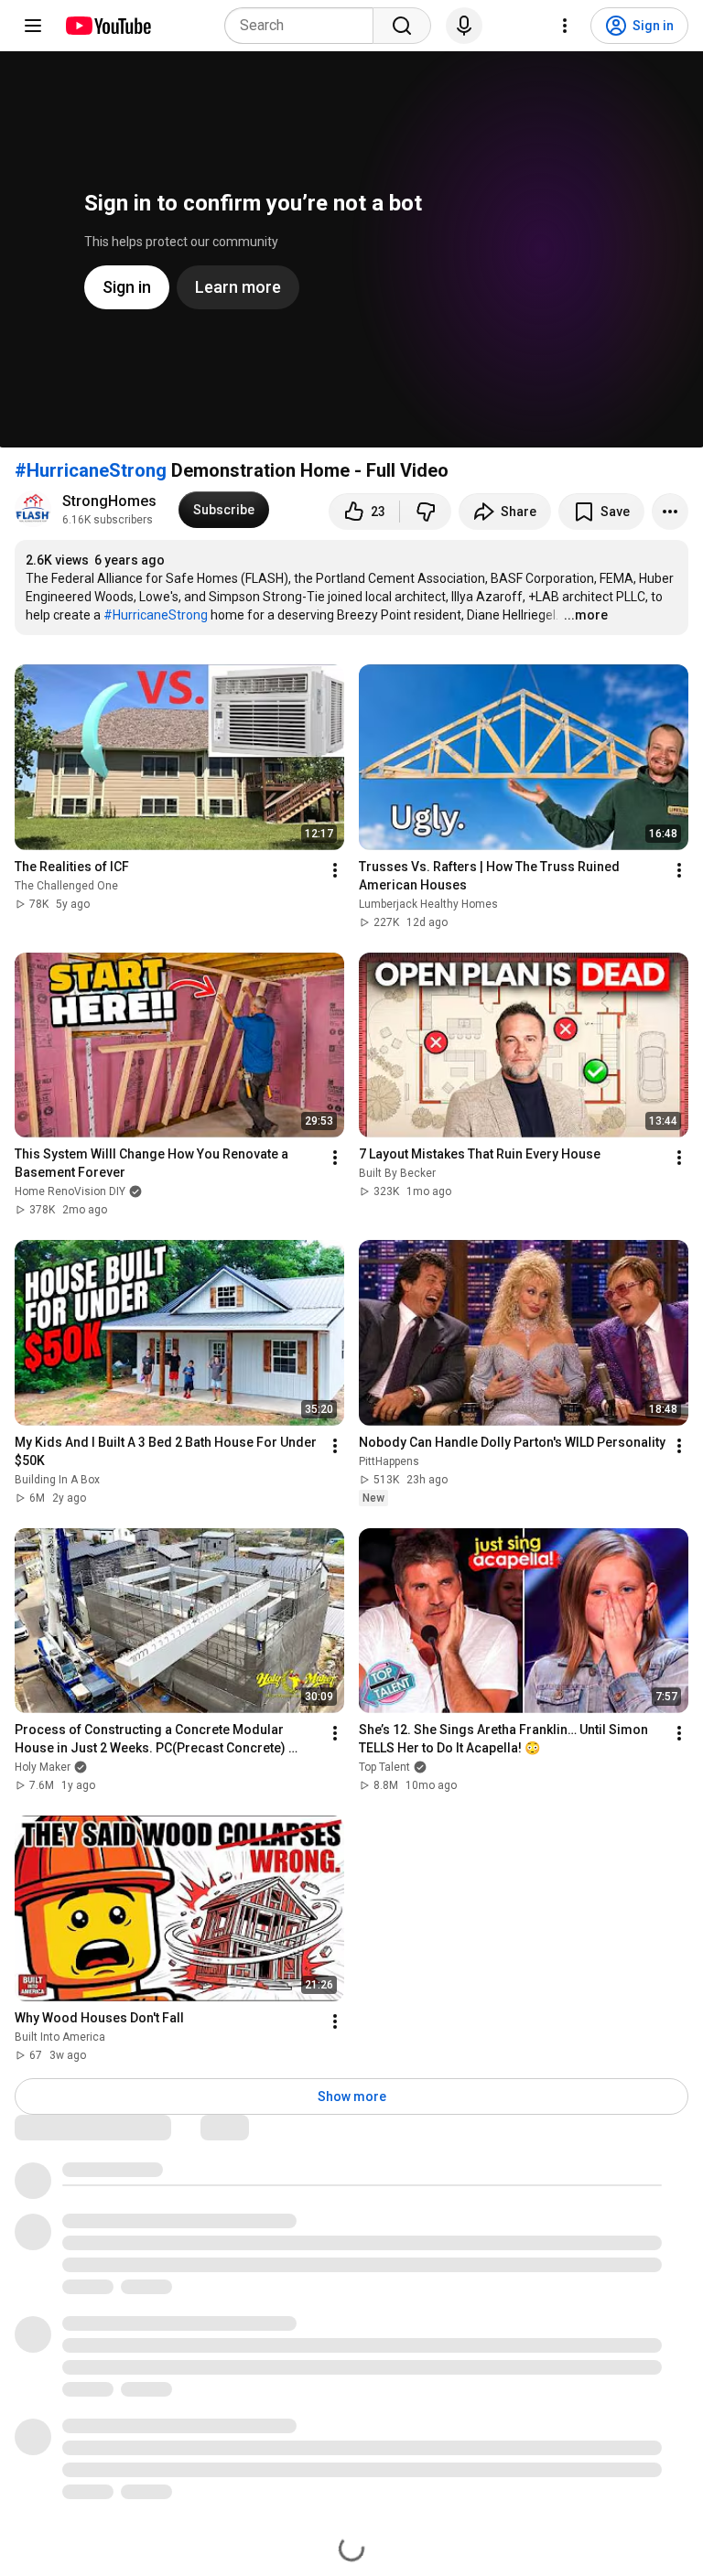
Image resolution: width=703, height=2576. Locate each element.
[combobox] (304, 26)
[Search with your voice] (464, 26)
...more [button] (586, 615)
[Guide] (33, 26)
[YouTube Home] (108, 26)
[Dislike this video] (426, 512)
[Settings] (565, 26)
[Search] (402, 26)
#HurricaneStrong (91, 470)
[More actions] (670, 512)
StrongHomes (109, 501)
